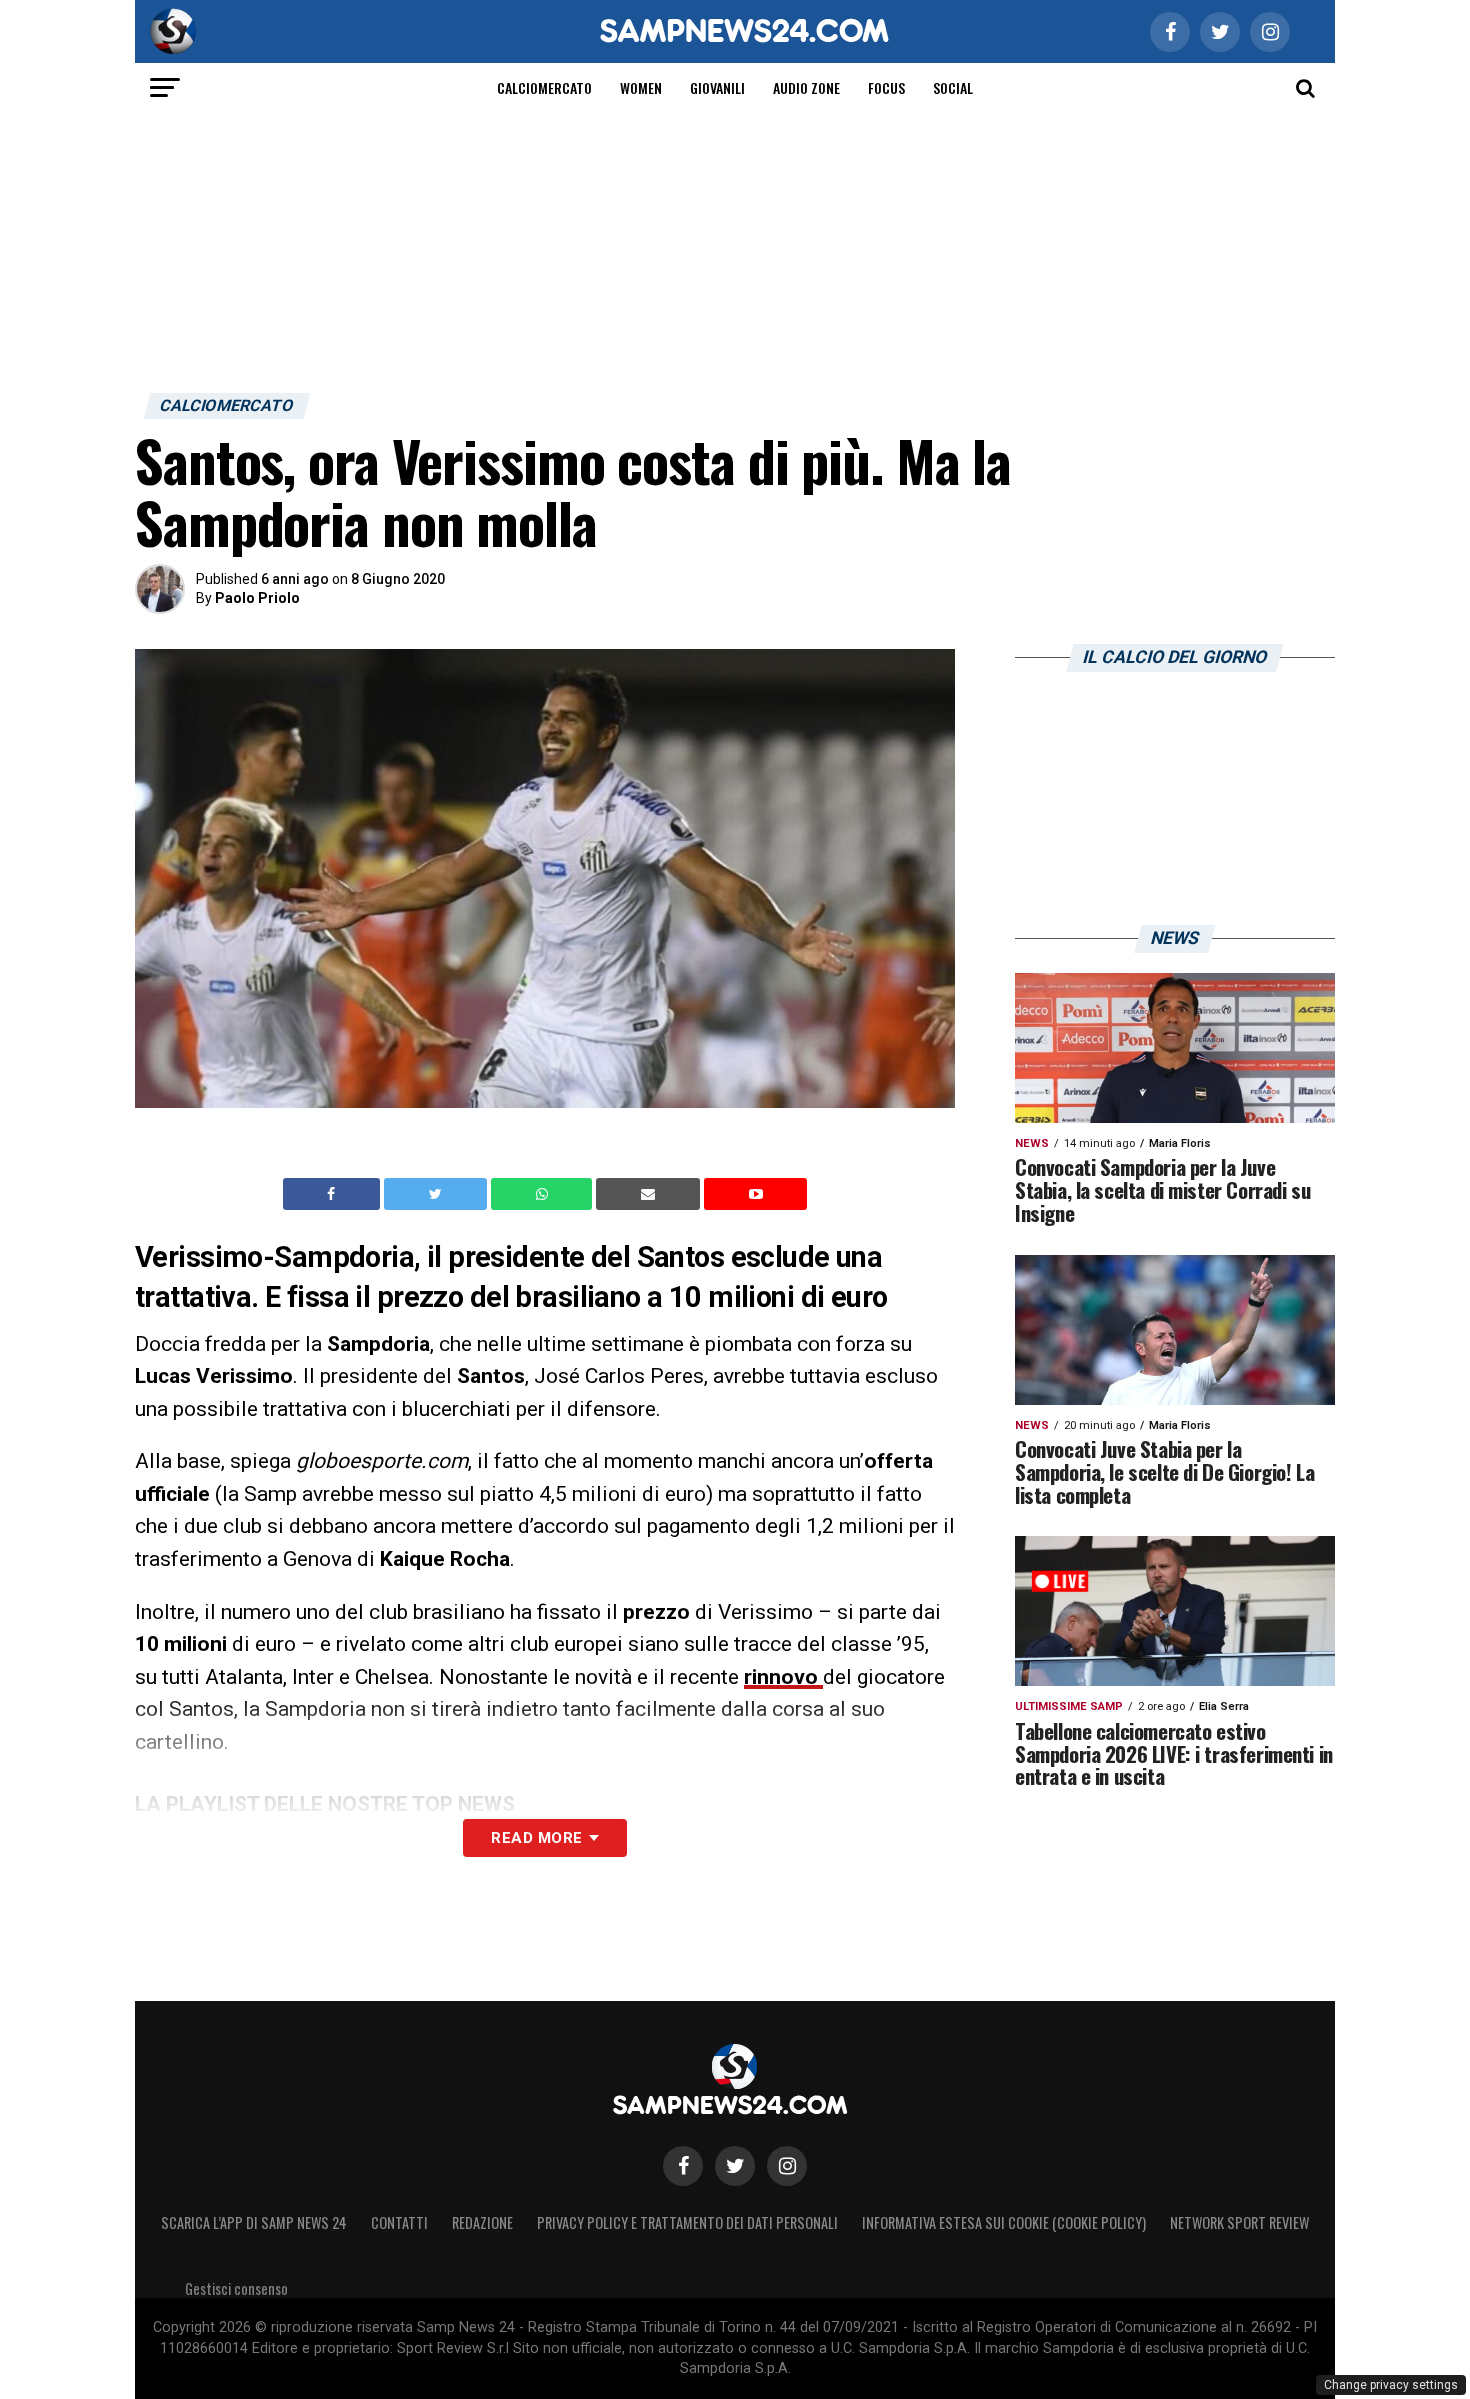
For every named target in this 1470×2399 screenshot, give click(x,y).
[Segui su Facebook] (683, 2166)
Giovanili (717, 87)
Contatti (399, 2222)
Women (641, 87)
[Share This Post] (544, 1194)
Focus (886, 87)
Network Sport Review (1239, 2222)
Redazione (482, 2222)
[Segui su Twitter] (735, 2166)
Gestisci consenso (236, 2288)
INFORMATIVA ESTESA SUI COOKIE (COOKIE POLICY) (1004, 2222)
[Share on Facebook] (334, 1194)
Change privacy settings (1391, 2385)
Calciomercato (544, 87)
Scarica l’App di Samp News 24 (254, 2222)
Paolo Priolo (257, 598)
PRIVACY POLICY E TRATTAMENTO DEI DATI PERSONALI (687, 2222)
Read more (536, 1838)
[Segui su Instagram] (787, 2166)
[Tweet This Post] (437, 1194)
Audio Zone (806, 87)
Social (953, 87)
